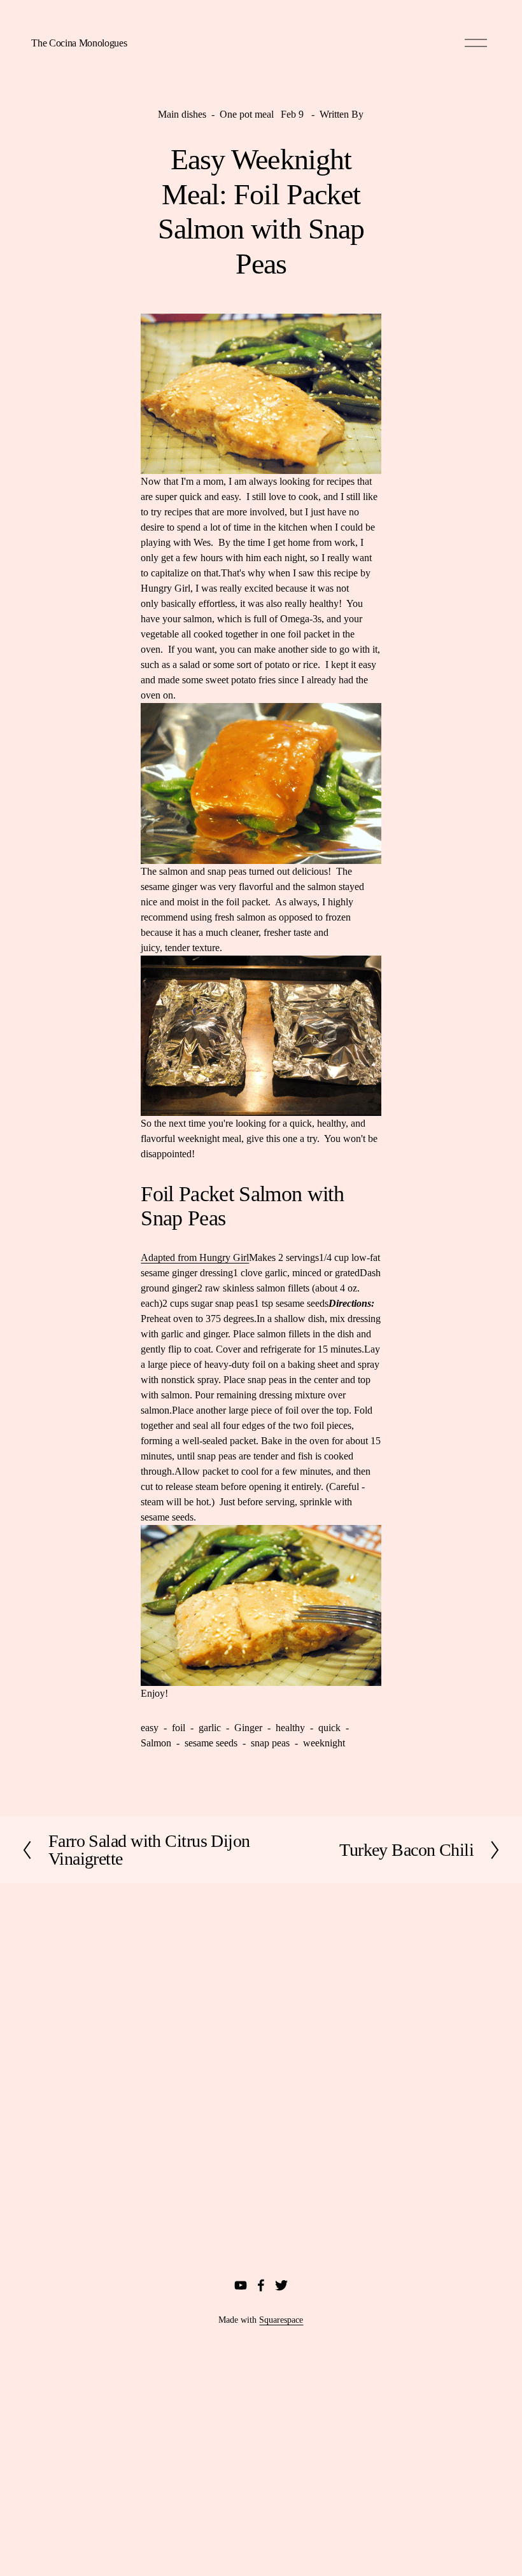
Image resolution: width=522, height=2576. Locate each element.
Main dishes (182, 114)
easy (150, 1728)
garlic (210, 1728)
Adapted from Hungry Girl (195, 1257)
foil (179, 1728)
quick (329, 1728)
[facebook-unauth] (261, 2285)
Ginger (248, 1728)
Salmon (156, 1743)
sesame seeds (211, 1743)
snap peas (270, 1743)
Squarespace (281, 2320)
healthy (290, 1728)
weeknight (324, 1743)
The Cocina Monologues (79, 43)
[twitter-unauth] (281, 2285)
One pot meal (247, 114)
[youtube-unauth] (241, 2285)
